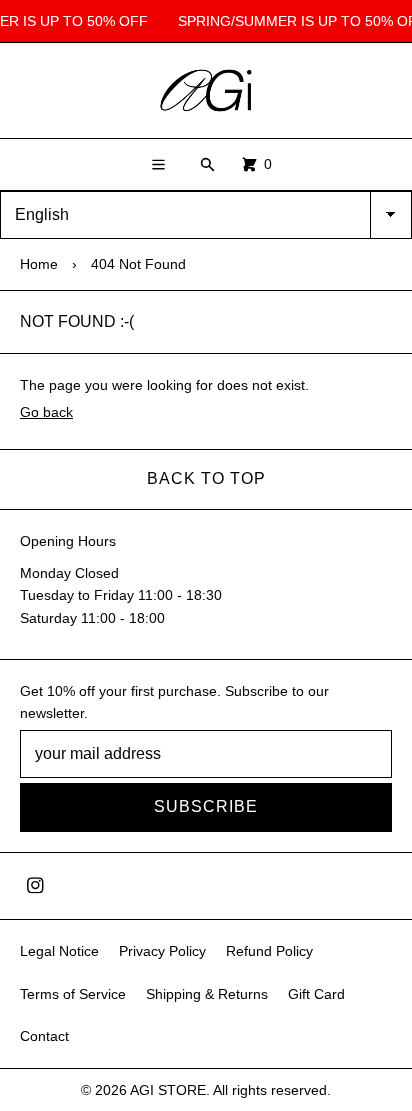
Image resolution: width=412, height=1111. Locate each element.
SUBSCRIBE (206, 806)
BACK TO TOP (206, 478)
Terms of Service (73, 994)
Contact (44, 1036)
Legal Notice (59, 951)
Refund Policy (269, 951)
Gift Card (316, 994)
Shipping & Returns (207, 994)
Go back (46, 412)
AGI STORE (168, 1090)
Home (39, 264)
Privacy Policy (162, 951)
